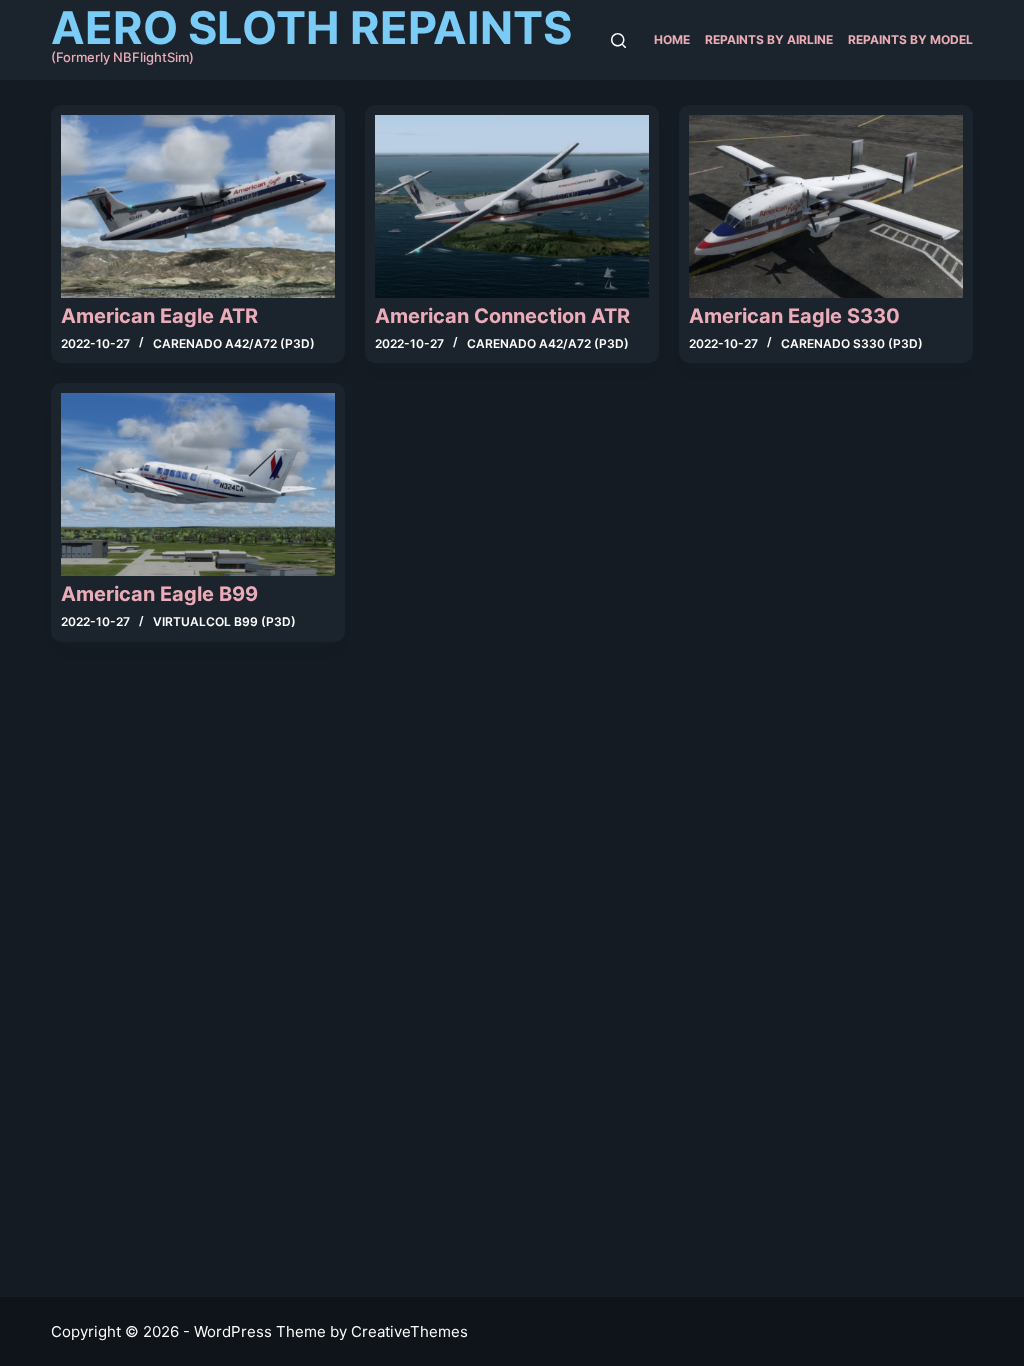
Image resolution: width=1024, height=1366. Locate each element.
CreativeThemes (409, 1331)
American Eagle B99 (159, 594)
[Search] (618, 40)
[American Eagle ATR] (198, 206)
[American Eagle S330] (826, 206)
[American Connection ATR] (512, 206)
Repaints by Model (910, 39)
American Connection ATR (502, 316)
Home (672, 39)
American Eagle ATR (159, 316)
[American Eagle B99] (198, 484)
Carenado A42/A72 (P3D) (234, 343)
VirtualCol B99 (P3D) (224, 621)
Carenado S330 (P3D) (852, 343)
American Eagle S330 (794, 316)
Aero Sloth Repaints (311, 27)
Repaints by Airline (769, 39)
